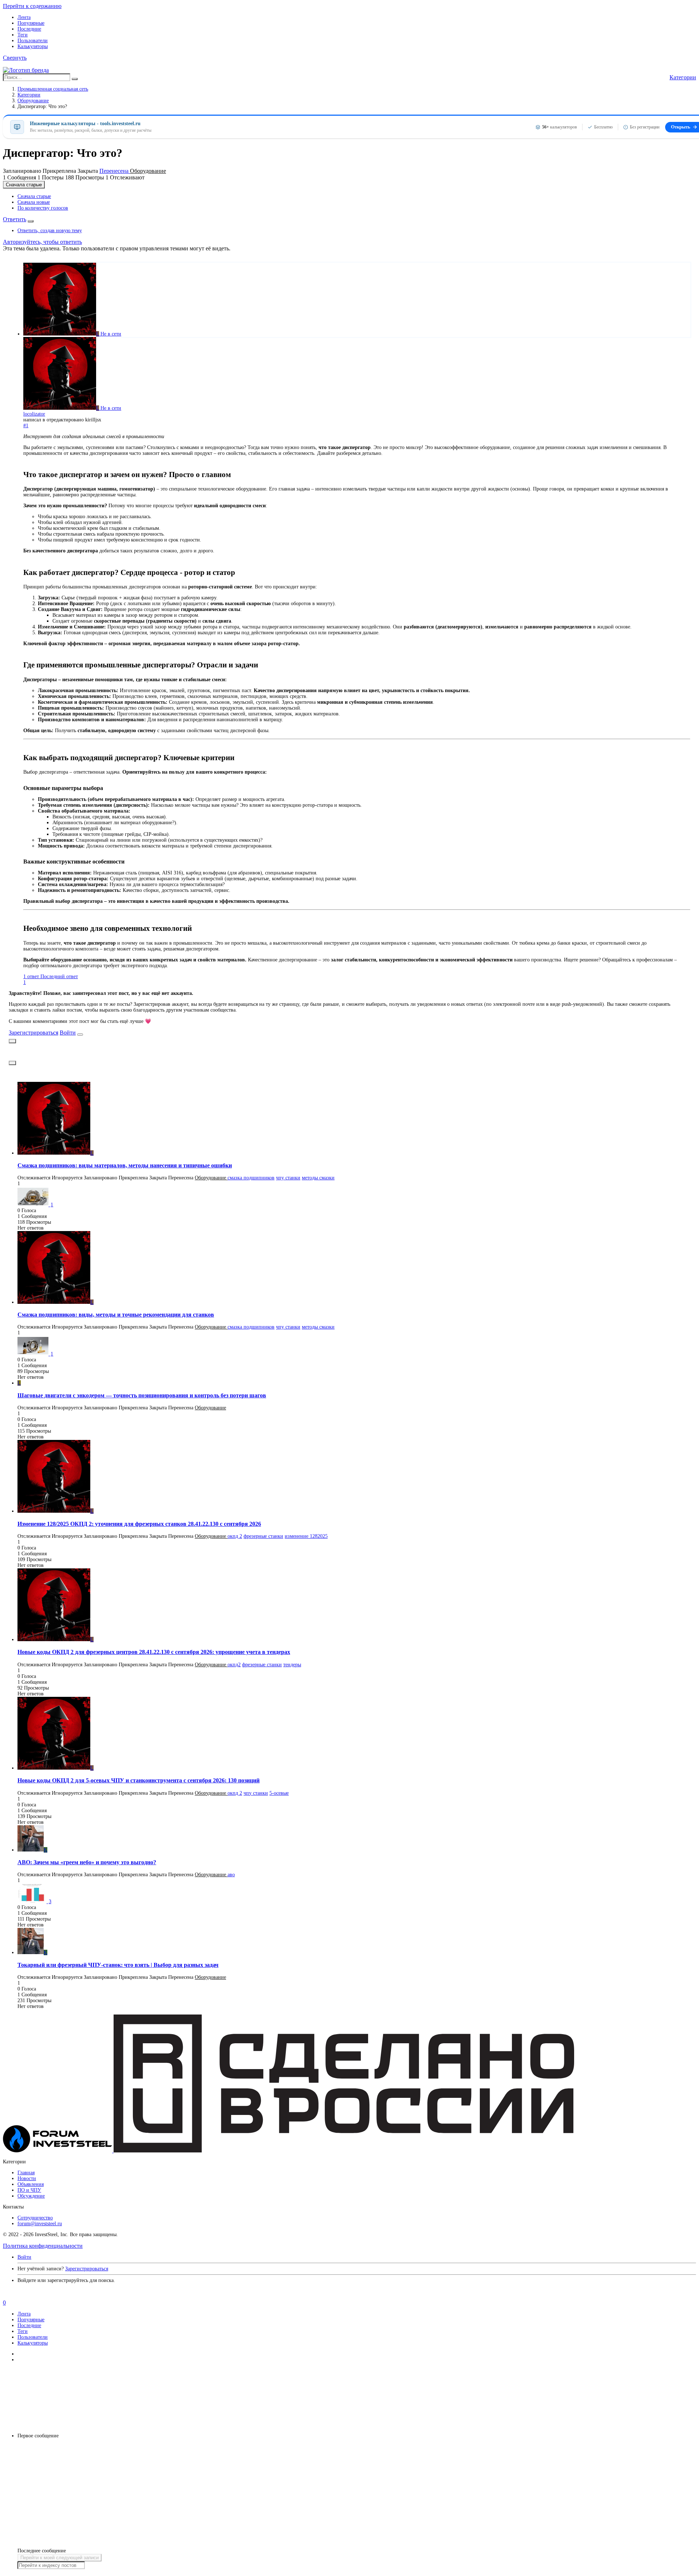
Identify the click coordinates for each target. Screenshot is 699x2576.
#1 (26, 426)
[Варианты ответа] (31, 221)
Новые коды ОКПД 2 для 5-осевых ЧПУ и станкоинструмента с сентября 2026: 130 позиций (139, 1780)
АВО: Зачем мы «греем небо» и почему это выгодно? (87, 1862)
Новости (27, 2178)
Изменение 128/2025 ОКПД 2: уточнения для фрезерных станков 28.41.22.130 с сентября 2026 (139, 1524)
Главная (26, 2173)
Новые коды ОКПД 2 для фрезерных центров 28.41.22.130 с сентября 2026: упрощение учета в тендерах (154, 1652)
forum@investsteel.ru (40, 2224)
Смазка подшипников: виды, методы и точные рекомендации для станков (116, 1315)
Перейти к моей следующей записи (60, 2558)
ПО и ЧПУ (29, 2190)
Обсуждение (31, 2196)
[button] (15, 58)
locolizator (34, 414)
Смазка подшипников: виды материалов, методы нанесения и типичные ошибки (125, 1165)
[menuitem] (34, 196)
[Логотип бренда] (26, 70)
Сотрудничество (35, 2218)
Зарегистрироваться (33, 1033)
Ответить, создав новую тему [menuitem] (50, 231)
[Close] (80, 1035)
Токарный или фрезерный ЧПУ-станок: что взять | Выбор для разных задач (118, 1965)
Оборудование (148, 171)
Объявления (31, 2184)
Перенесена (115, 171)
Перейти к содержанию (32, 6)
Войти (68, 1033)
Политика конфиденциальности (43, 2246)
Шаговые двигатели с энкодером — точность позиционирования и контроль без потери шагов (142, 1395)
